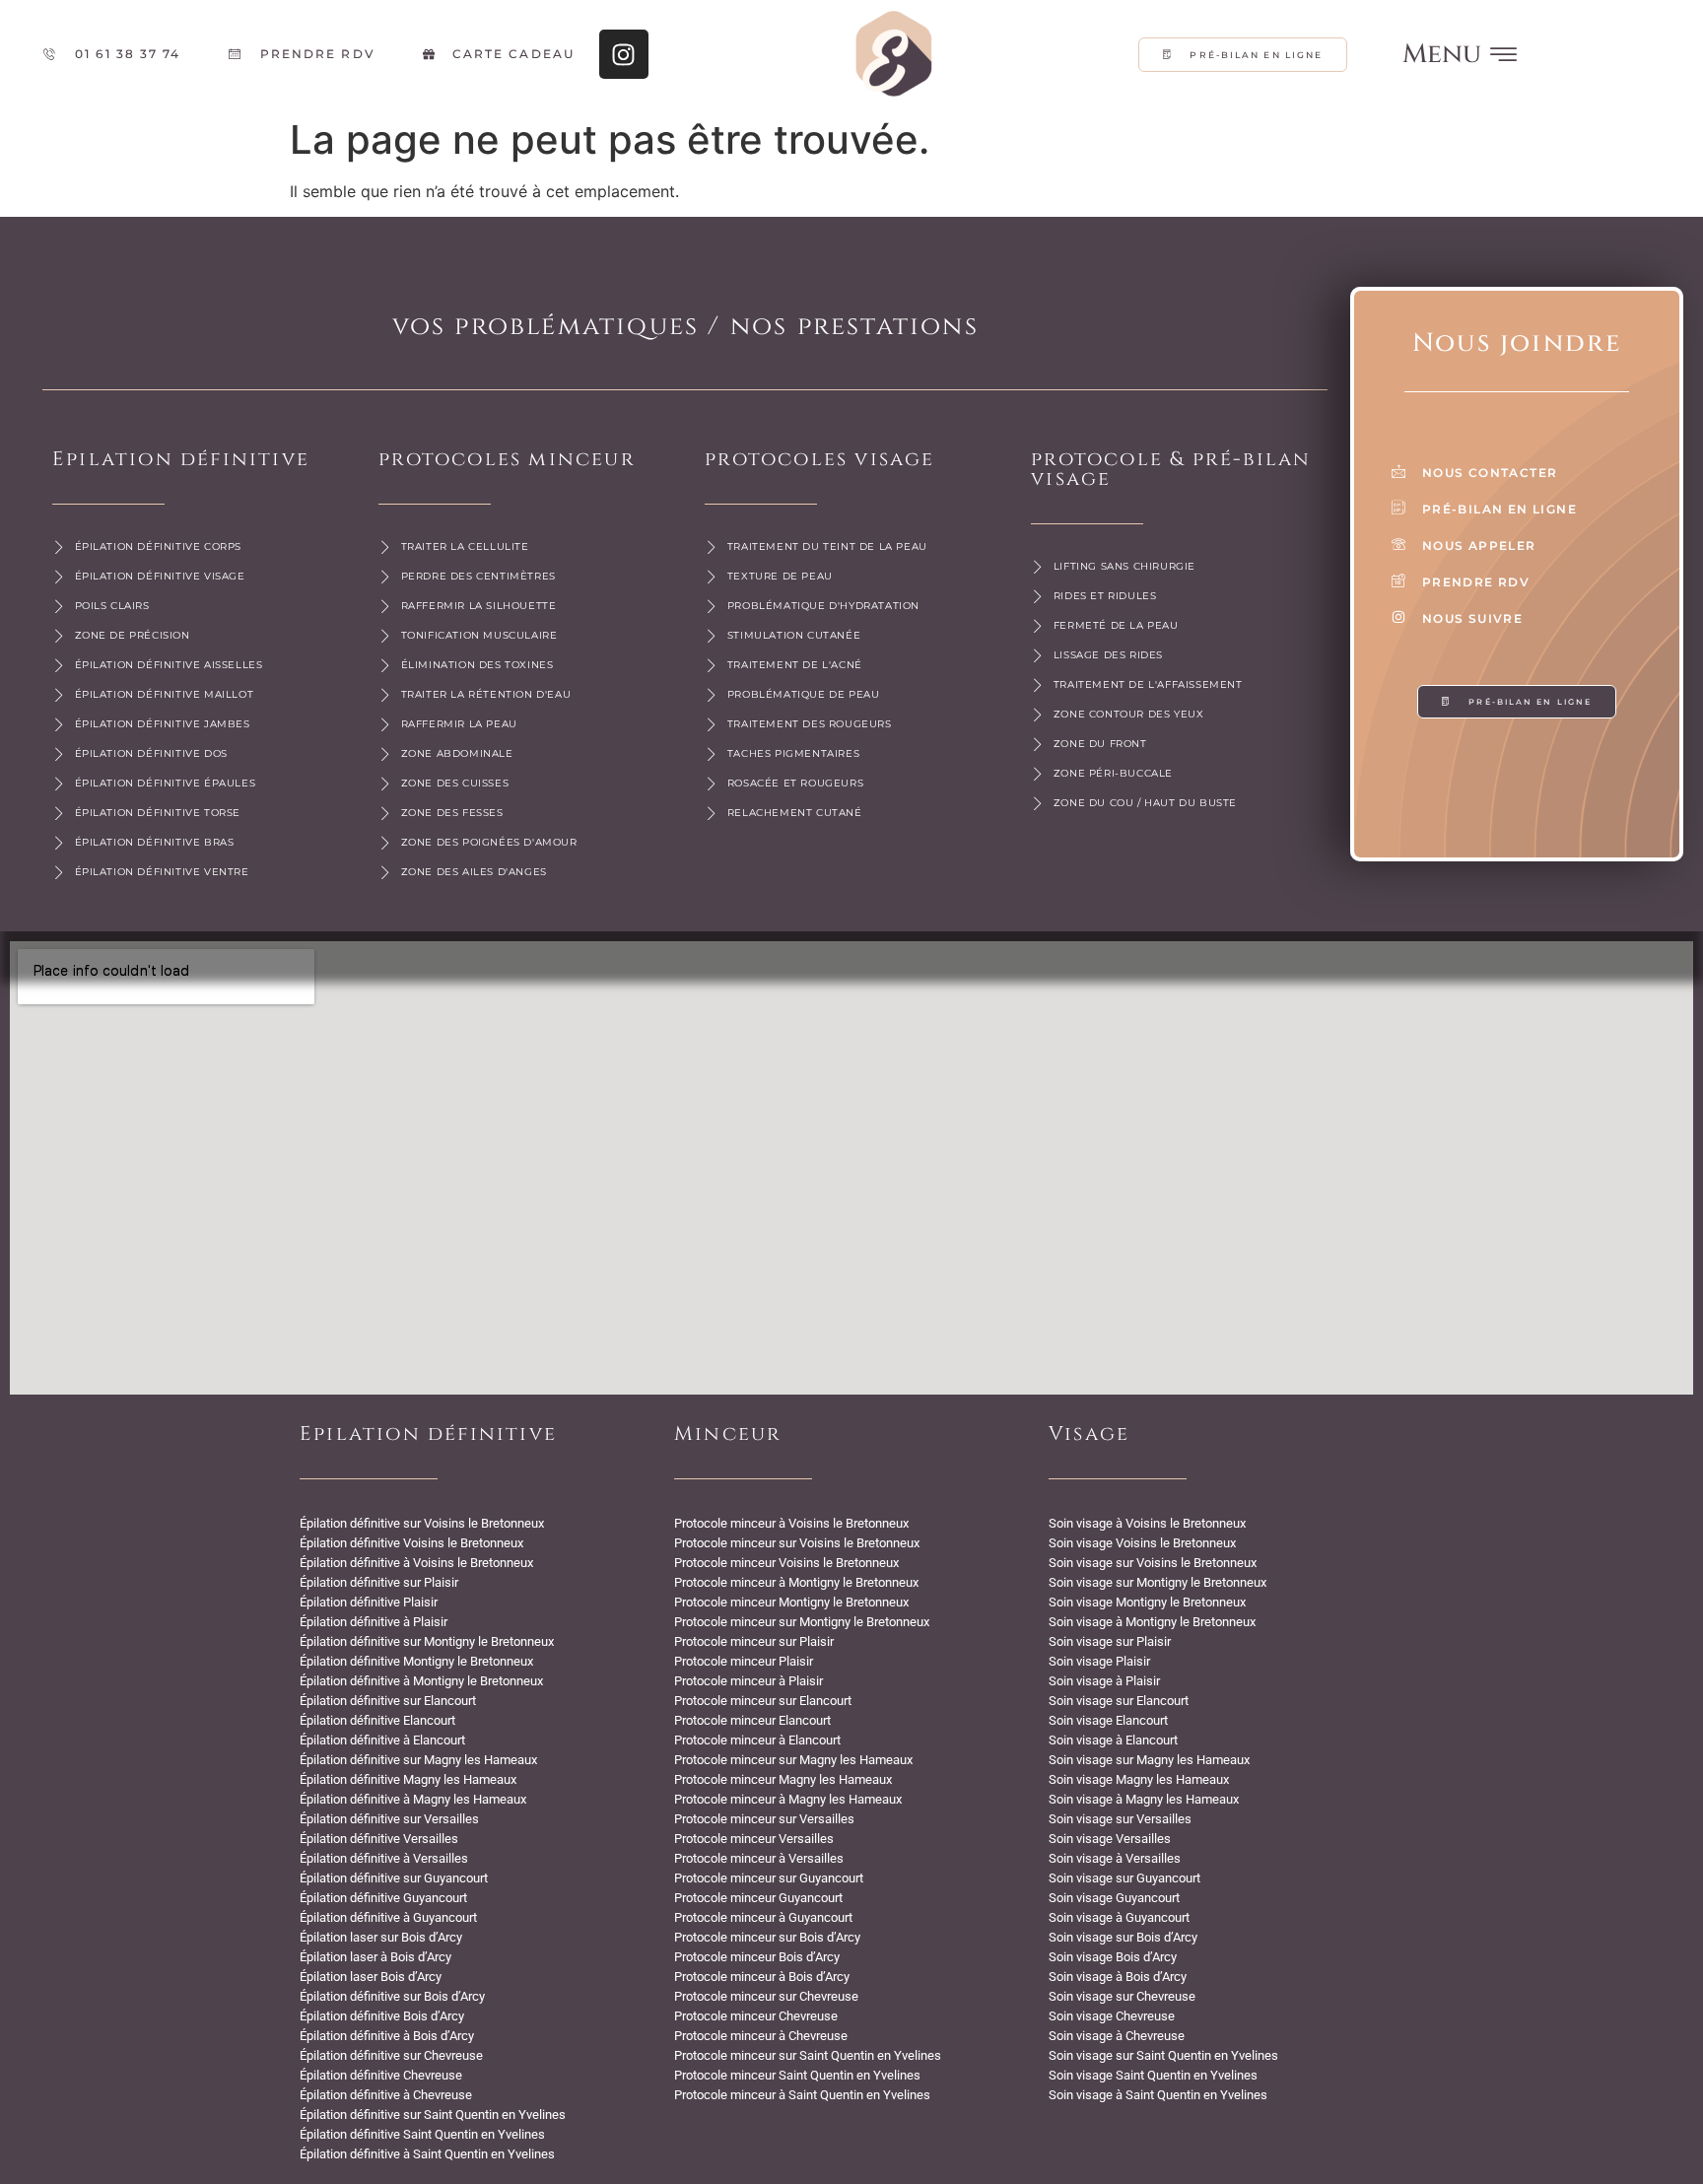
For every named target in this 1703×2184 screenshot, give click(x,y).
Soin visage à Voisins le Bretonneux (1147, 1523)
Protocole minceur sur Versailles (764, 1819)
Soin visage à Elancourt (1113, 1740)
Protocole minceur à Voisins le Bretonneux (791, 1523)
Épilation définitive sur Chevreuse (391, 2055)
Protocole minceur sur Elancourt (763, 1701)
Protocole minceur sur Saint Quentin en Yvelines (808, 2055)
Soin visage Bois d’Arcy (1113, 1957)
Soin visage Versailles (1110, 1839)
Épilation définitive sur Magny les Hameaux (418, 1760)
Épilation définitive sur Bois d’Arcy (392, 1996)
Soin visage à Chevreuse (1117, 2036)
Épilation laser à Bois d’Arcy (375, 1957)
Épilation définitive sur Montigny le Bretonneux (427, 1641)
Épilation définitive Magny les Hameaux (408, 1779)
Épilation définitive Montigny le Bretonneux (416, 1661)
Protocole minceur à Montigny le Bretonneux (796, 1582)
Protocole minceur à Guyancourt (763, 1917)
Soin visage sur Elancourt (1119, 1701)
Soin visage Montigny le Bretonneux (1147, 1602)
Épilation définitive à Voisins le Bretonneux (416, 1563)
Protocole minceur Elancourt (752, 1720)
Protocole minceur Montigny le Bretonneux (791, 1602)
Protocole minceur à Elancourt (757, 1740)
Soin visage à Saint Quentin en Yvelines (1158, 2095)
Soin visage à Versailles (1115, 1858)
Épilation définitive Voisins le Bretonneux (411, 1543)
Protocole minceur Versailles (754, 1839)
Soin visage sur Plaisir (1110, 1641)
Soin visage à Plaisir (1104, 1681)
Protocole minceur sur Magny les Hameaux (793, 1760)
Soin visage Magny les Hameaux (1139, 1779)
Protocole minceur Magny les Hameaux (783, 1779)
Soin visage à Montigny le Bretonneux (1152, 1622)
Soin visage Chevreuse (1112, 2016)
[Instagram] (624, 54)
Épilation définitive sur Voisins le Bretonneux (422, 1523)
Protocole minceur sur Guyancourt (769, 1878)
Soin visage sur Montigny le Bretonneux (1158, 1582)
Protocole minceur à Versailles (759, 1858)
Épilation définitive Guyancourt (383, 1898)
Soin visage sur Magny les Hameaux (1149, 1760)
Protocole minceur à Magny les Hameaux (788, 1799)
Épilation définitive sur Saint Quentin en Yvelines (433, 2115)
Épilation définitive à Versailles (384, 1858)
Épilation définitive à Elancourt (382, 1740)
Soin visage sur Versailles (1120, 1819)
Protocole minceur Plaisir (744, 1661)
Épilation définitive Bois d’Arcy (382, 2016)
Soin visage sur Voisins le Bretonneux (1153, 1563)
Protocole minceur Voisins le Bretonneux (786, 1563)
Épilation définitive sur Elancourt (388, 1701)
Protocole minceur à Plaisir (749, 1681)
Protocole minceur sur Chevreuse (766, 1996)
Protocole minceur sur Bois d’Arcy (767, 1937)
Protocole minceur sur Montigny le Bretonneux (802, 1622)
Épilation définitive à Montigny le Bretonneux (421, 1681)
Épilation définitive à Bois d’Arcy (387, 2036)
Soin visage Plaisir (1099, 1661)
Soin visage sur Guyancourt (1124, 1878)
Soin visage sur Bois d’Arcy (1123, 1937)
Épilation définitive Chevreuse (381, 2075)
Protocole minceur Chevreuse (756, 2016)
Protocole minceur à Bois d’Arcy (762, 1977)
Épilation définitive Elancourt (377, 1720)
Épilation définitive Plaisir (369, 1602)
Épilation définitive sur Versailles (389, 1819)
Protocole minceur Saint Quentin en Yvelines (797, 2075)
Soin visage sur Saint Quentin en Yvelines (1163, 2055)
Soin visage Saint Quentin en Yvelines (1153, 2075)
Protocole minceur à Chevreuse (761, 2036)
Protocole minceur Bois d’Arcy (757, 1957)
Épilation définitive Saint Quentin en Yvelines (422, 2134)
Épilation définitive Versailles (379, 1839)
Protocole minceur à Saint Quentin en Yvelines (802, 2095)
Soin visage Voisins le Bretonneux (1142, 1543)
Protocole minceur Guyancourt (758, 1898)
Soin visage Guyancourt (1114, 1898)
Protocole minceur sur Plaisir (754, 1641)
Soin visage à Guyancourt (1119, 1917)
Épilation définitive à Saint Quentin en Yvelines (427, 2154)
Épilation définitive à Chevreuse (386, 2095)
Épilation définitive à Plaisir (374, 1622)
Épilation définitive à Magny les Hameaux (413, 1799)
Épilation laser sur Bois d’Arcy (381, 1937)
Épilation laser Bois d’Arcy (371, 1977)
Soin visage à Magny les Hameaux (1144, 1799)
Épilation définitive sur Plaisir (379, 1582)
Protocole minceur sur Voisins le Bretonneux (797, 1543)
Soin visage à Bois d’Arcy (1118, 1977)
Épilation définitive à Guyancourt (388, 1917)
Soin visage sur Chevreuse (1122, 1996)
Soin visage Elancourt (1108, 1720)
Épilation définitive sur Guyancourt (394, 1878)
